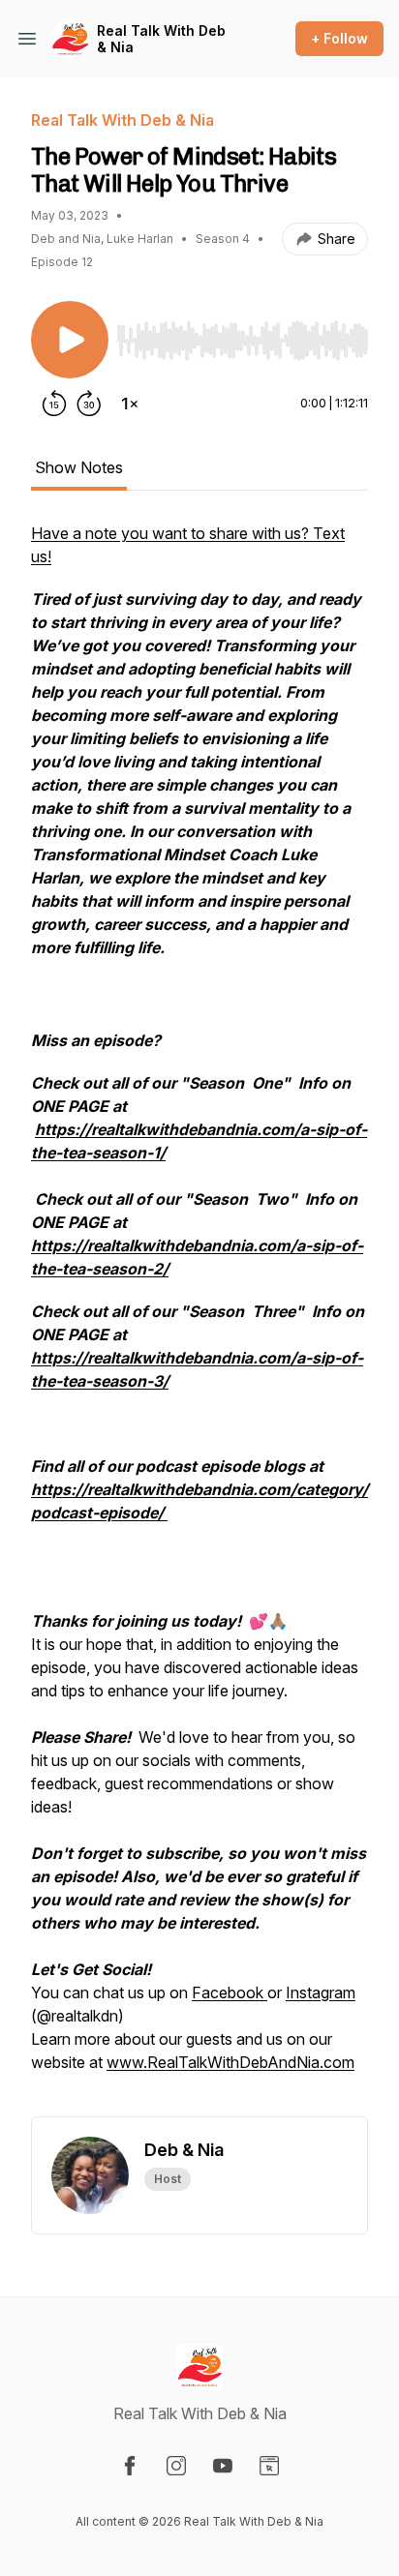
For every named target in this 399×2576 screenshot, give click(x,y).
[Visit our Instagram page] (176, 2466)
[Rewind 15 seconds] (54, 404)
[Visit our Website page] (269, 2466)
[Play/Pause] (70, 340)
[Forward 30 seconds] (89, 404)
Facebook (230, 1992)
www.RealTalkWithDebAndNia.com (230, 2062)
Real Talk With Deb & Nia (161, 39)
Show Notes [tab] (79, 467)
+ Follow (339, 38)
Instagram (321, 1992)
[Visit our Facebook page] (130, 2466)
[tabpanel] (199, 1319)
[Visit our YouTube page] (223, 2466)
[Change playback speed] (130, 404)
